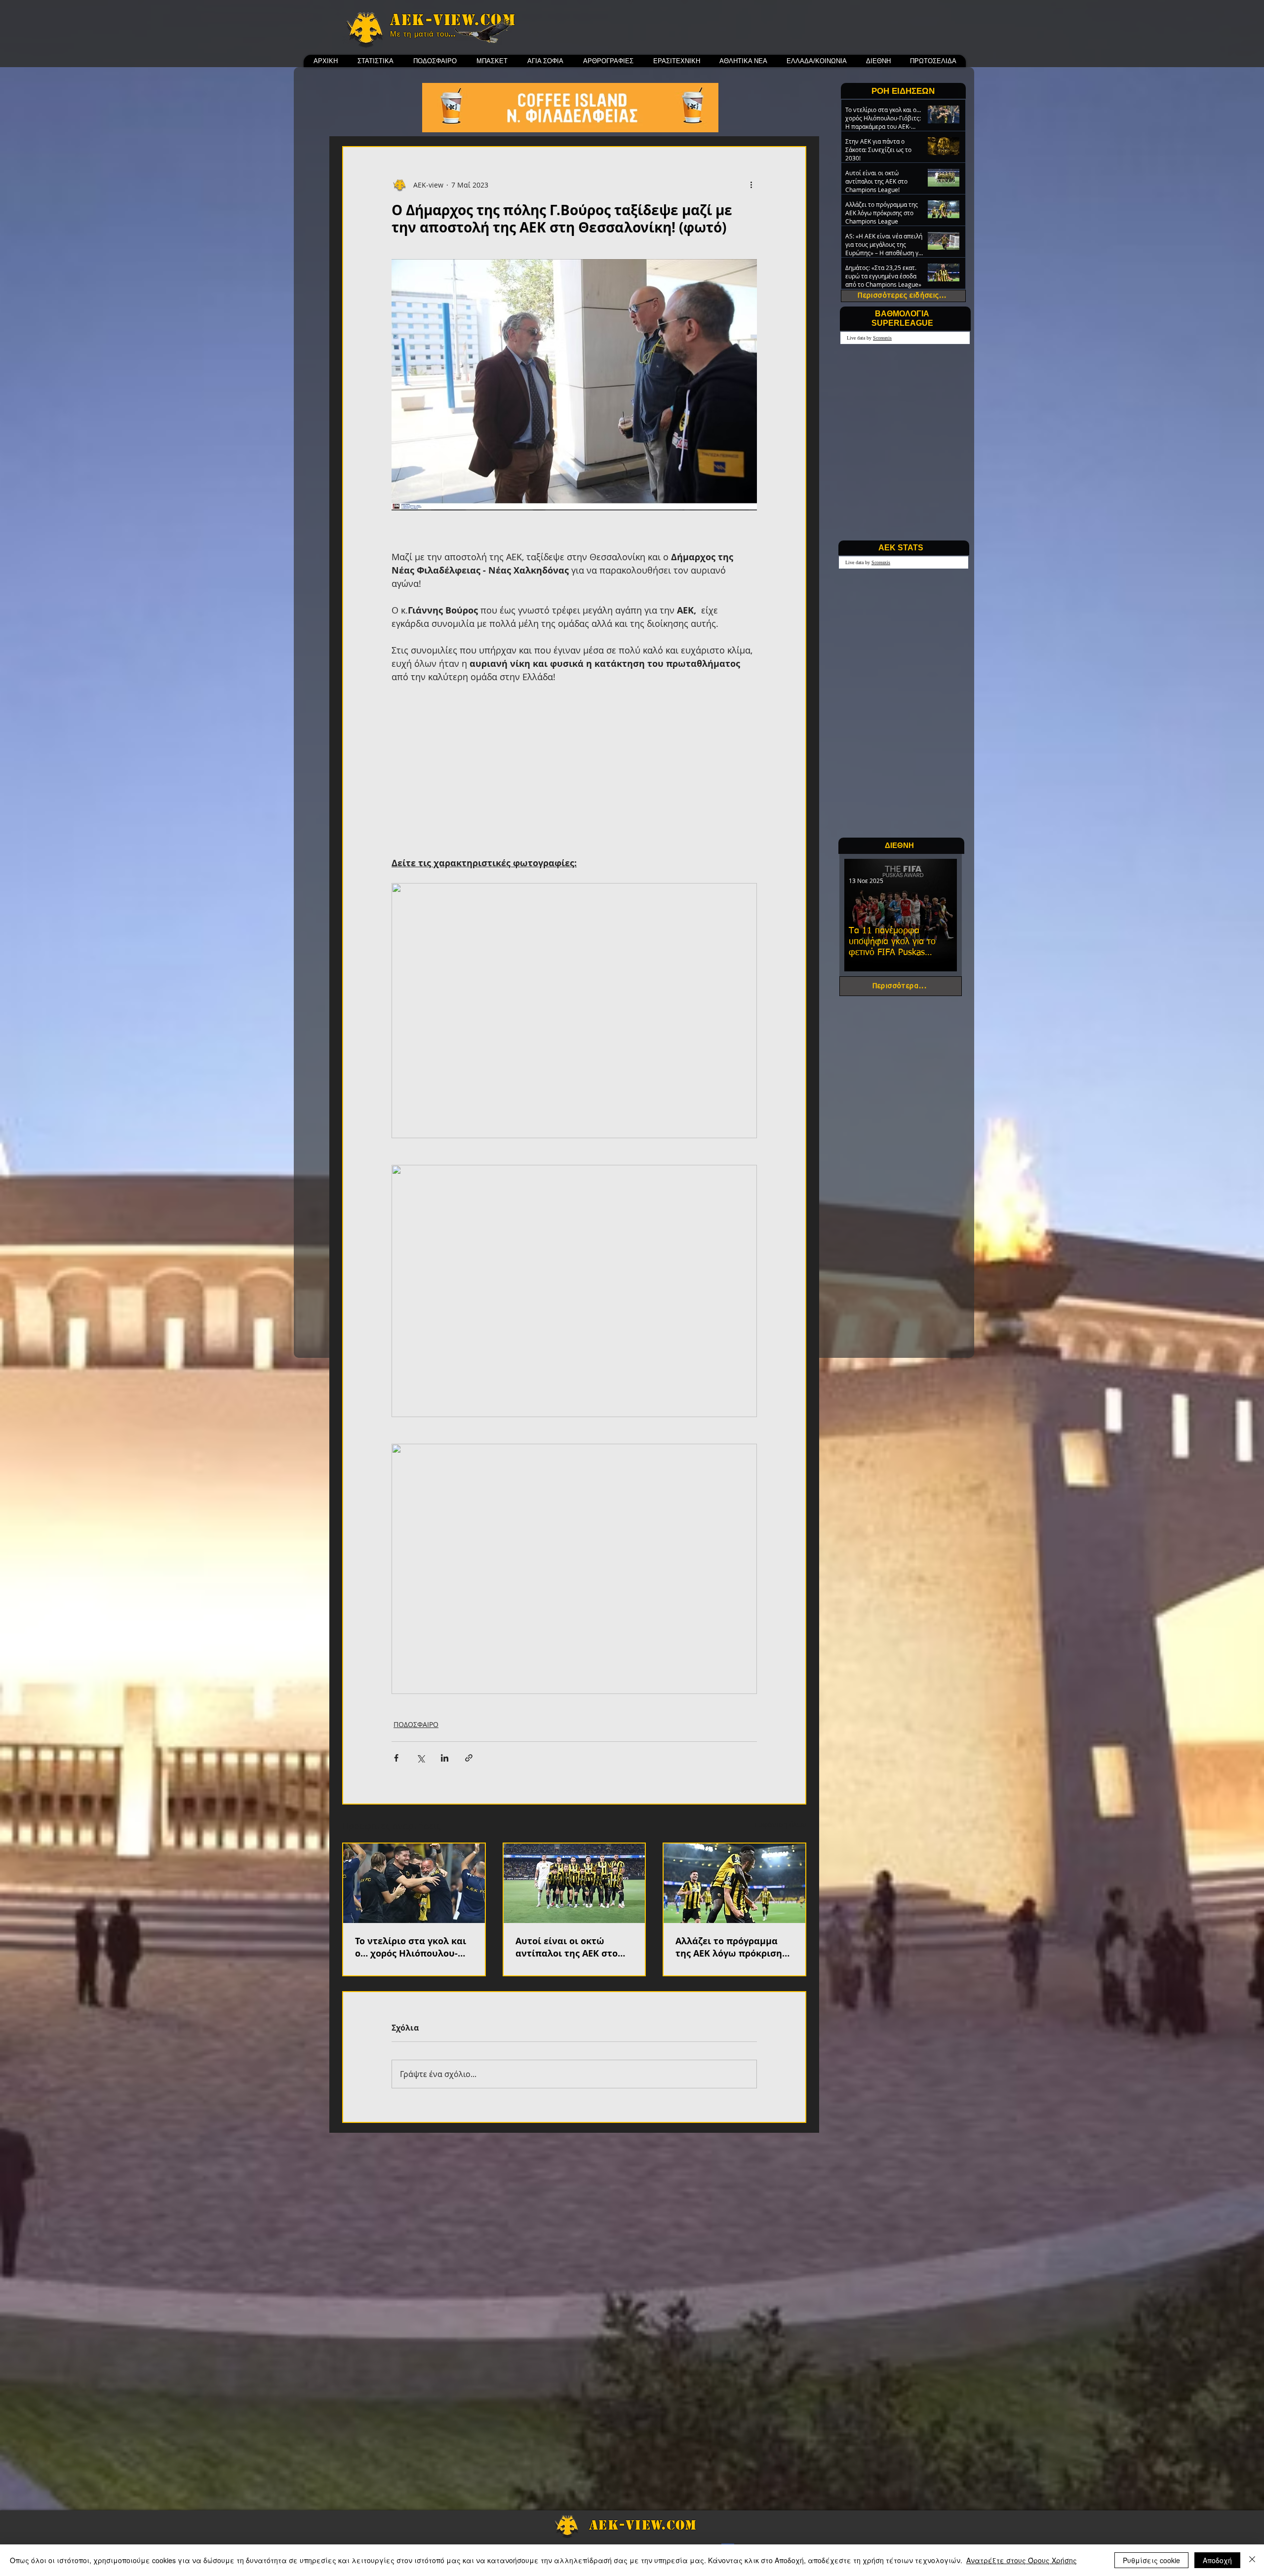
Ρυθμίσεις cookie (1151, 2560)
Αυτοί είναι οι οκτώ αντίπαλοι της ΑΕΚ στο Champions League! (567, 1947)
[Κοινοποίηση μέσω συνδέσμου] (469, 1758)
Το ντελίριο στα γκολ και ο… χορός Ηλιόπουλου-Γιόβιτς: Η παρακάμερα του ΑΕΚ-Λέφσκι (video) (411, 1947)
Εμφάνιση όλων (780, 1825)
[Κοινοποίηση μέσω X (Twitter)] (420, 1758)
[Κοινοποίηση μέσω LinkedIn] (445, 1758)
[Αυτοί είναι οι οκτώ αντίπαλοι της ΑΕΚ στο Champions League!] (574, 1883)
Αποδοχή (1217, 2560)
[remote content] (574, 770)
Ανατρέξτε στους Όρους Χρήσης (1022, 2560)
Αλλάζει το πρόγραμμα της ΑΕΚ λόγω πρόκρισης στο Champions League (731, 1947)
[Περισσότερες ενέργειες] (751, 185)
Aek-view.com (453, 20)
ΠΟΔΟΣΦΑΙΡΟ (416, 1724)
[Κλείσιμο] (1252, 2560)
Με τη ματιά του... (423, 34)
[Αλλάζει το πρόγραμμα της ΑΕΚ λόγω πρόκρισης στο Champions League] (734, 1883)
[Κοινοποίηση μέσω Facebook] (396, 1758)
